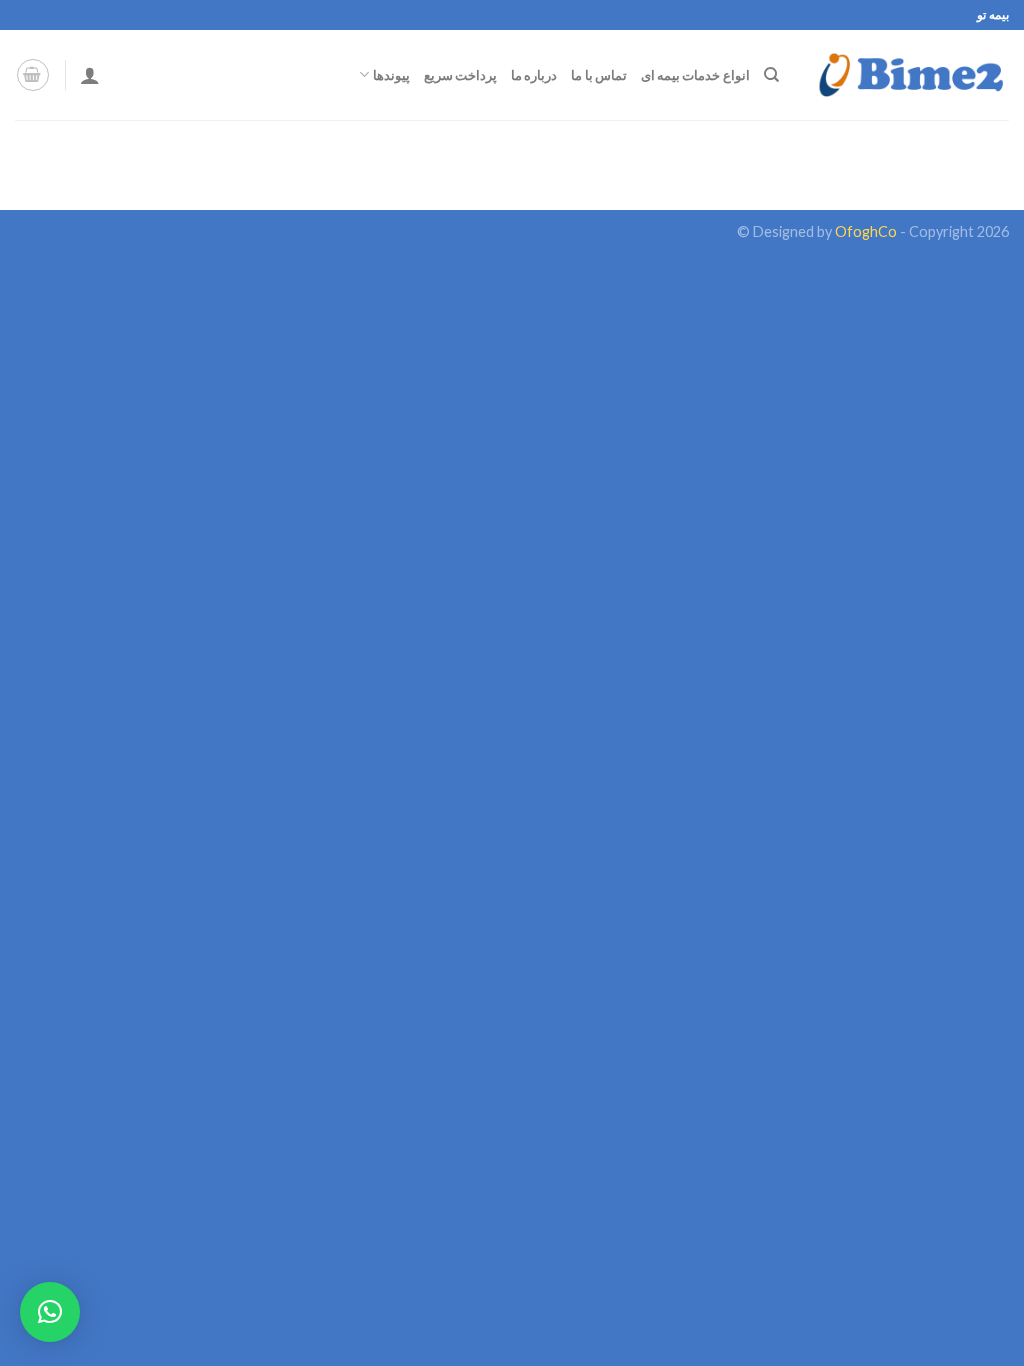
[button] (50, 1312)
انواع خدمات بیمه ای (695, 75)
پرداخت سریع (460, 75)
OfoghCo (866, 231)
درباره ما (534, 75)
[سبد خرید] (33, 75)
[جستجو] (771, 75)
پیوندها (391, 75)
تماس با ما (599, 75)
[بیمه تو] (909, 75)
